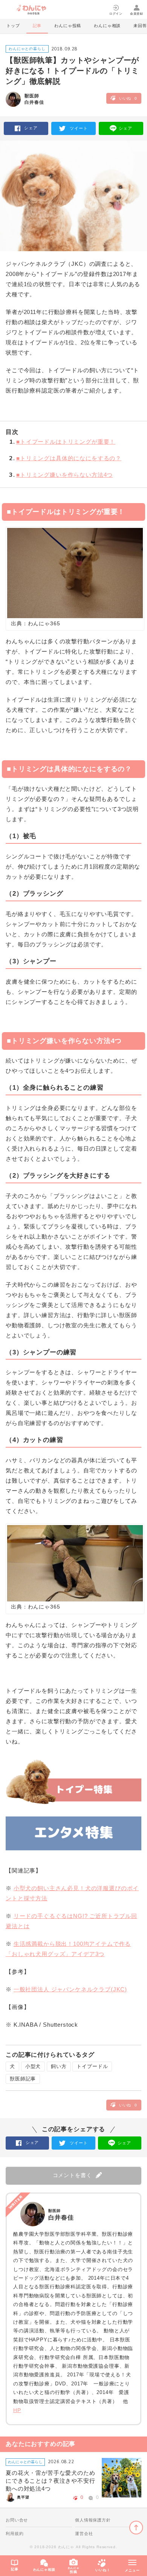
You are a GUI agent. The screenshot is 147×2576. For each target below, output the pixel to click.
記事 (37, 26)
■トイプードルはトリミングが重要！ (62, 442)
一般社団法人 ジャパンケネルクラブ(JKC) (70, 1989)
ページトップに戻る (136, 2528)
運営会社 (84, 2534)
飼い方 (59, 2066)
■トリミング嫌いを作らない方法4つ (61, 475)
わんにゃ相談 (107, 26)
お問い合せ (17, 2520)
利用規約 (15, 2534)
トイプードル (92, 2066)
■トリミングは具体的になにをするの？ (65, 458)
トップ (13, 26)
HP (17, 2410)
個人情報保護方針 (93, 2520)
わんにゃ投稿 (68, 26)
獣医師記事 (23, 2079)
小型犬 (33, 2066)
